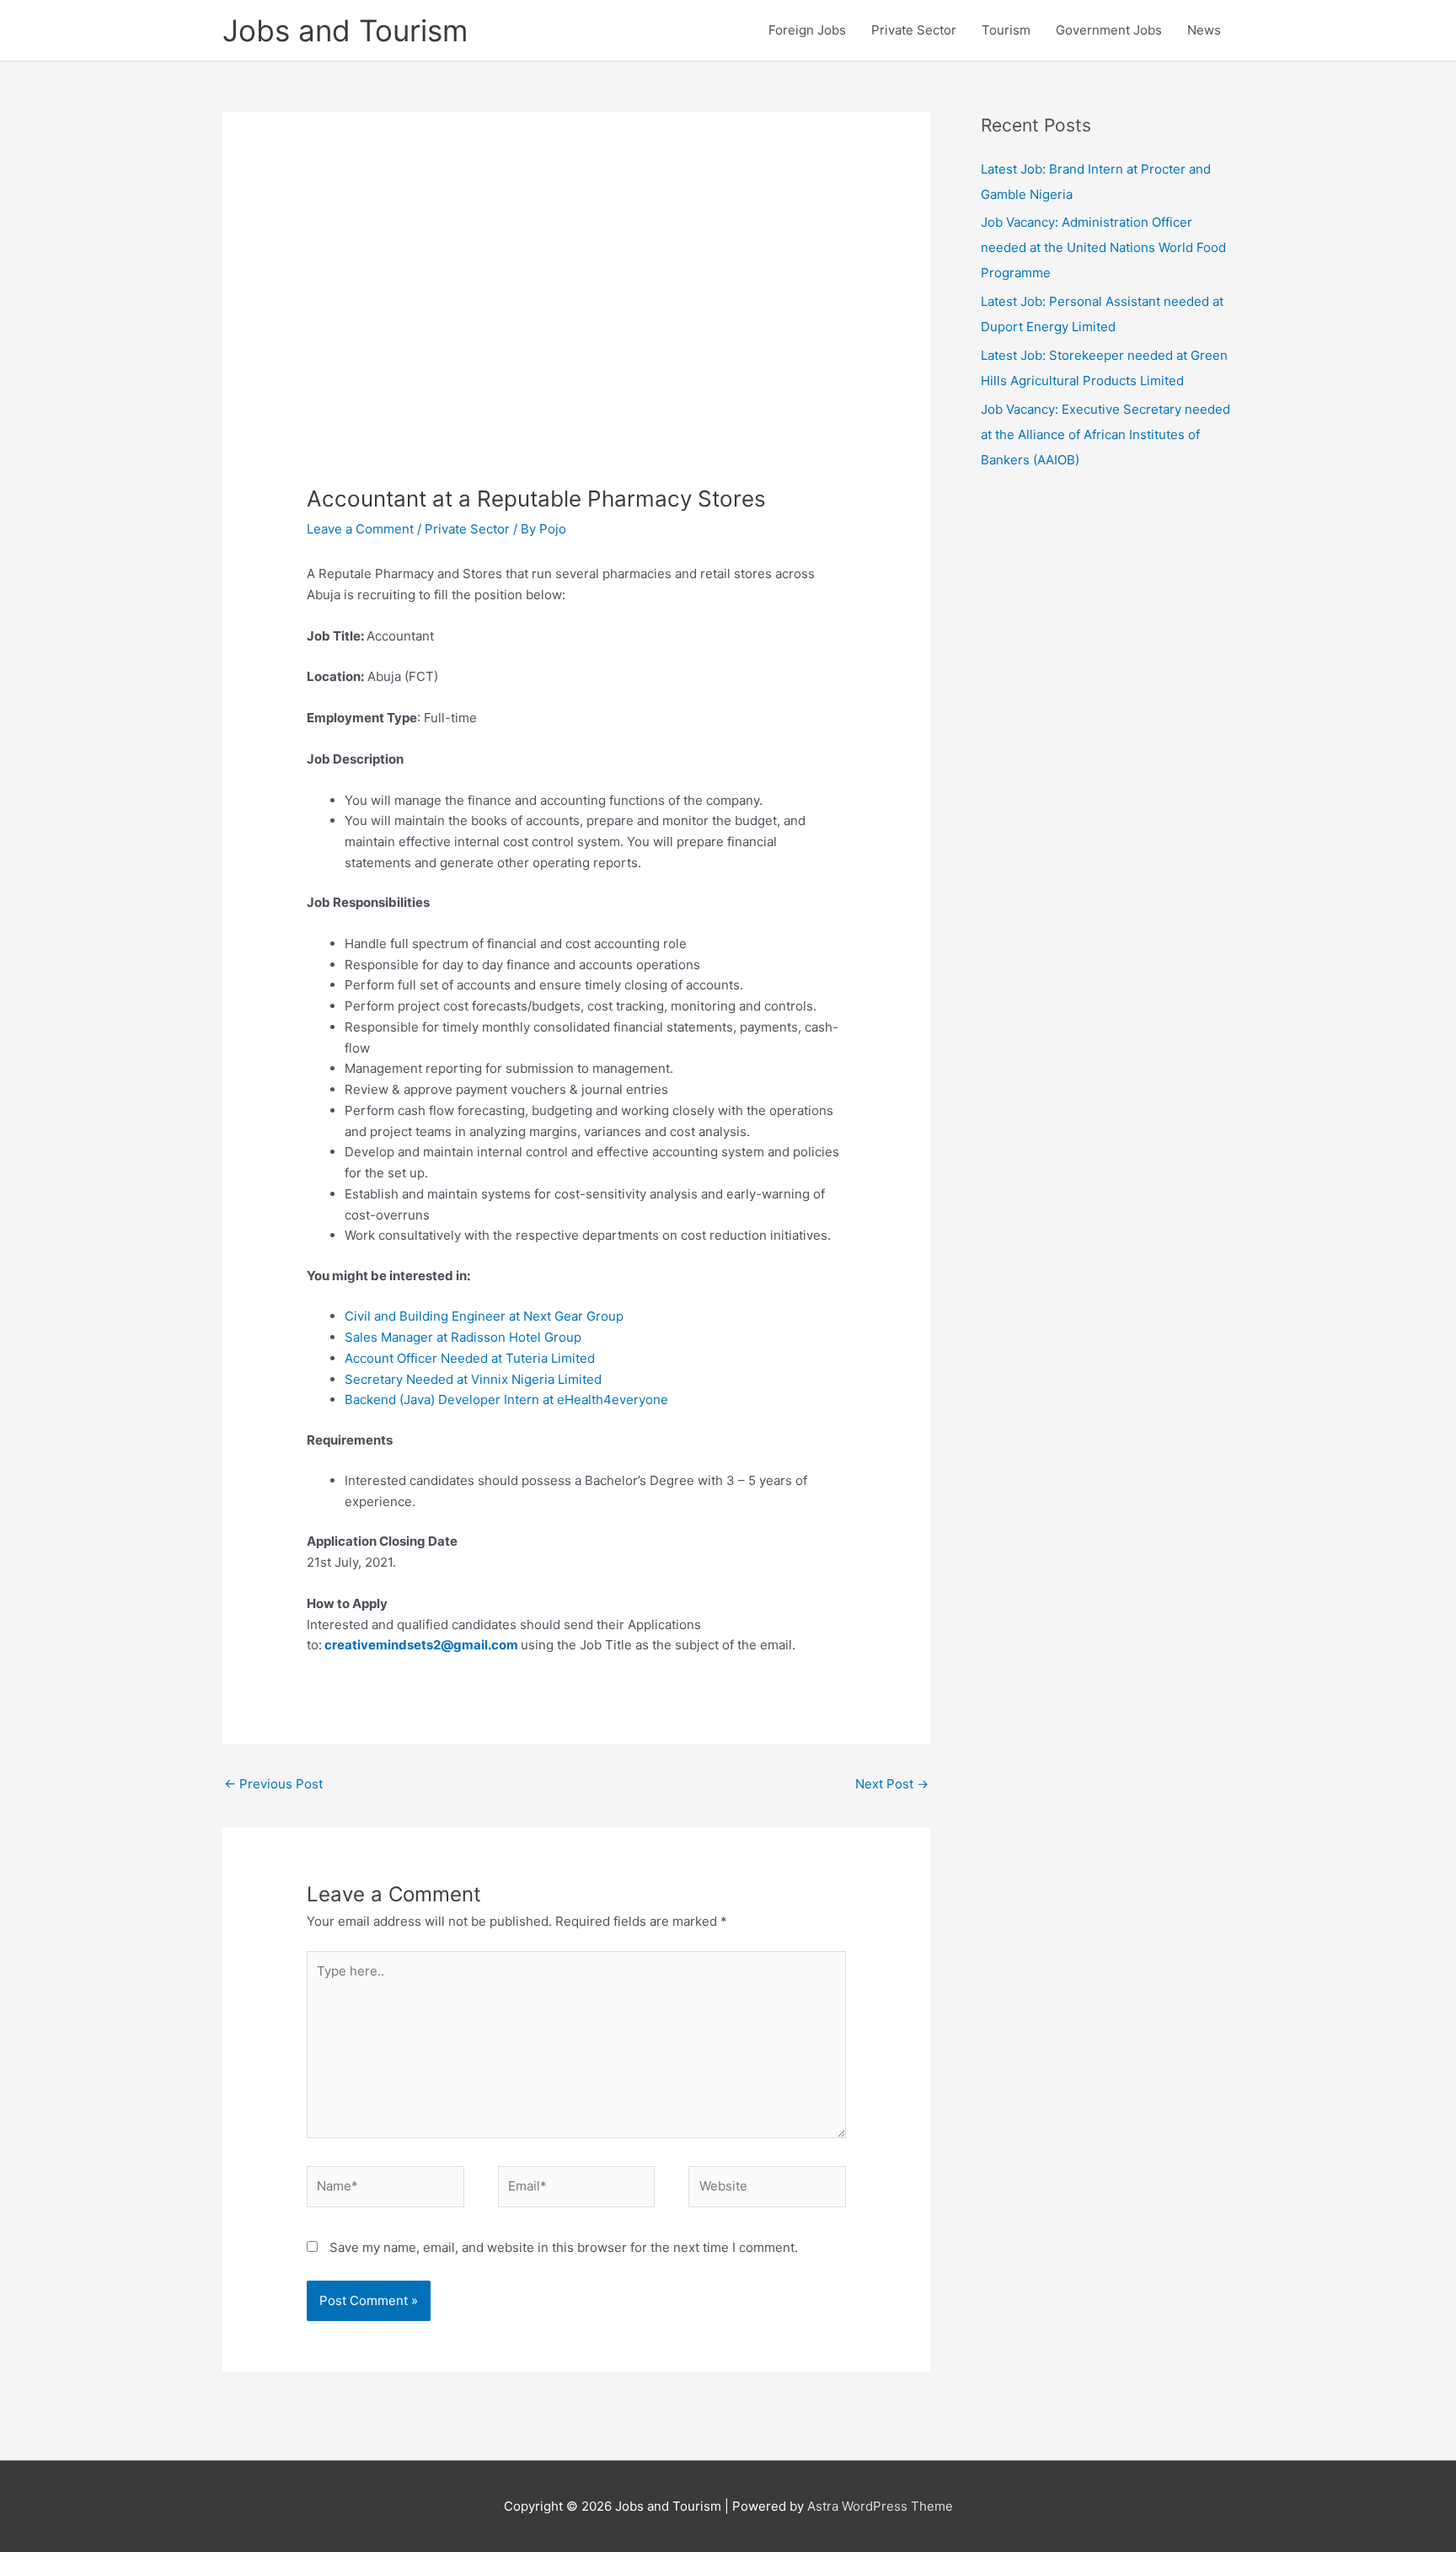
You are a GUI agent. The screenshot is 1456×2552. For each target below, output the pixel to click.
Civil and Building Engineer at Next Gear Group (484, 1316)
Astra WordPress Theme (880, 2506)
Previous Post (273, 1784)
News (1204, 30)
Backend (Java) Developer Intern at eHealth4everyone (506, 1399)
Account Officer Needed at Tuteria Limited (470, 1358)
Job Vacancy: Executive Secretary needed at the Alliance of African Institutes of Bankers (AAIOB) (1105, 434)
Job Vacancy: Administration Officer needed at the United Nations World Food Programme (1103, 247)
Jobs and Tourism (345, 30)
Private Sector (914, 30)
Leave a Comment (360, 529)
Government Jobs (1109, 30)
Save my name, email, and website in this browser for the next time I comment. (564, 2247)
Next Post (892, 1784)
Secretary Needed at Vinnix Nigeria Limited (473, 1379)
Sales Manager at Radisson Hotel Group (463, 1337)
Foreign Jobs (807, 30)
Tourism (1006, 30)
